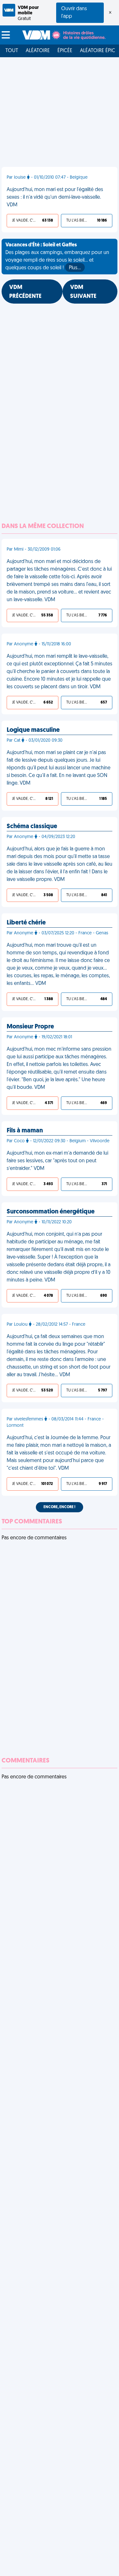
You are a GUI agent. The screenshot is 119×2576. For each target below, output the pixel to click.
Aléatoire (38, 51)
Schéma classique (32, 827)
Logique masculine (33, 730)
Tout (12, 51)
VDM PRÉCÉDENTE (25, 292)
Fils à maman (25, 1131)
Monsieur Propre (30, 1027)
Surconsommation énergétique (51, 1212)
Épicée (65, 51)
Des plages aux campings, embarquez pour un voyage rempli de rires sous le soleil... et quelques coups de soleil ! (57, 257)
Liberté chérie (26, 923)
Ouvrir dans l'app (74, 13)
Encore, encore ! (60, 1507)
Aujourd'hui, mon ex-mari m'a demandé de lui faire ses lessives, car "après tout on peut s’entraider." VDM (57, 1161)
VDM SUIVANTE (83, 292)
